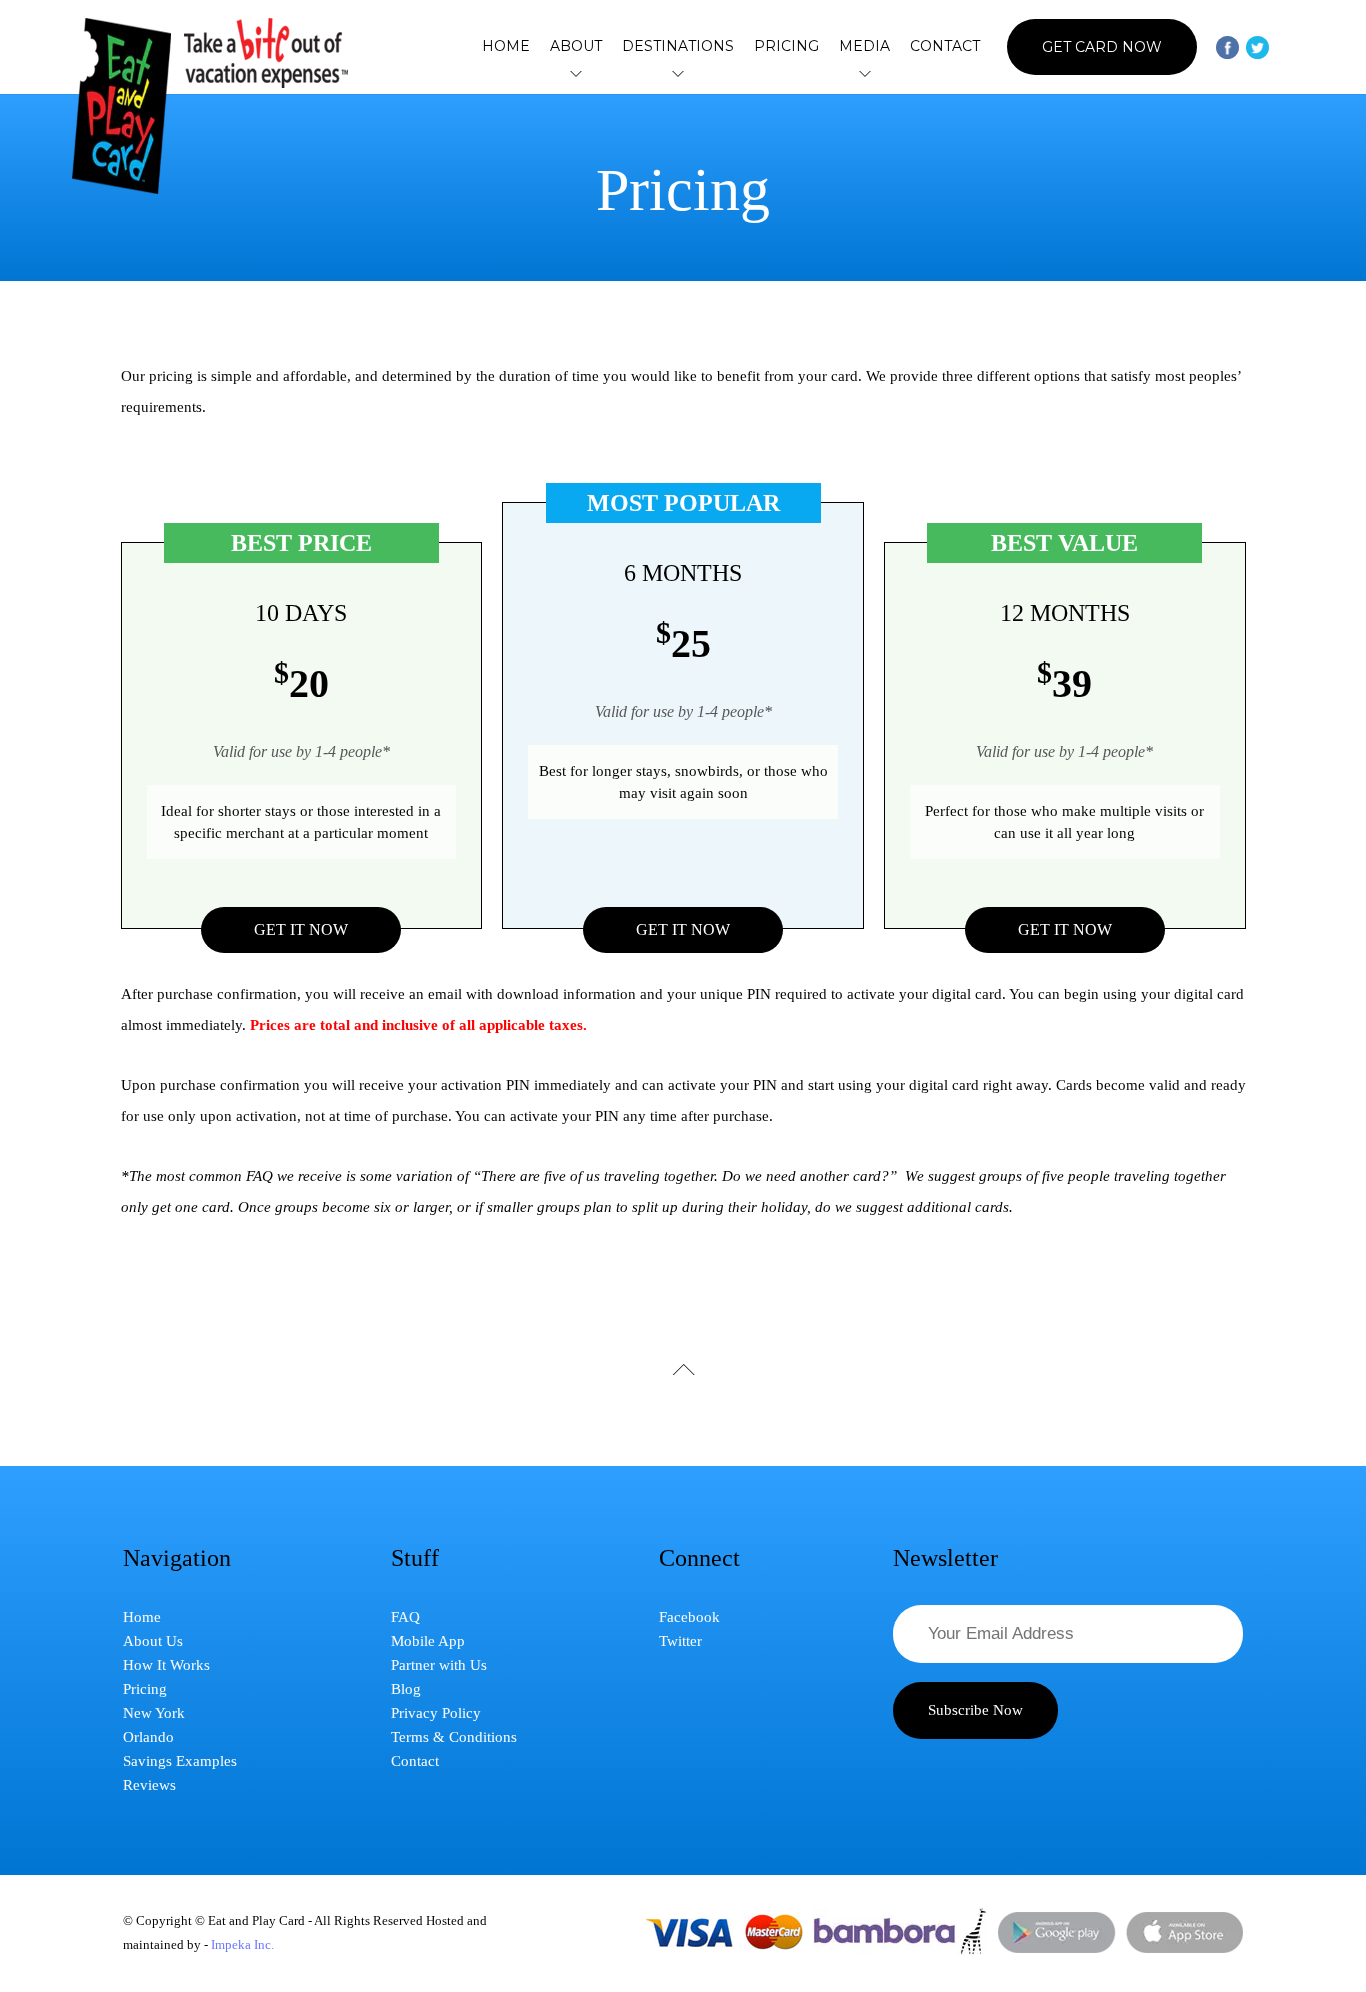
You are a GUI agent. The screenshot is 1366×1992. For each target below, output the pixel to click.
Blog (406, 1689)
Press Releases (865, 253)
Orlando (678, 197)
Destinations (678, 47)
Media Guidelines (864, 225)
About (576, 47)
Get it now (301, 929)
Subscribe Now (975, 1710)
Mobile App (428, 1641)
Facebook (689, 1617)
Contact (945, 46)
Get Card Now (1102, 47)
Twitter (680, 1641)
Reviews (864, 197)
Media (864, 47)
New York (678, 169)
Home (506, 46)
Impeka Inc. (242, 1944)
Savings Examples (180, 1761)
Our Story (576, 197)
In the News (865, 169)
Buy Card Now (678, 270)
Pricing (786, 46)
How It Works (576, 225)
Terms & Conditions (454, 1737)
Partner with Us (439, 1665)
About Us (576, 169)
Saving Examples (576, 253)
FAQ (405, 1617)
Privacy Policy (436, 1713)
